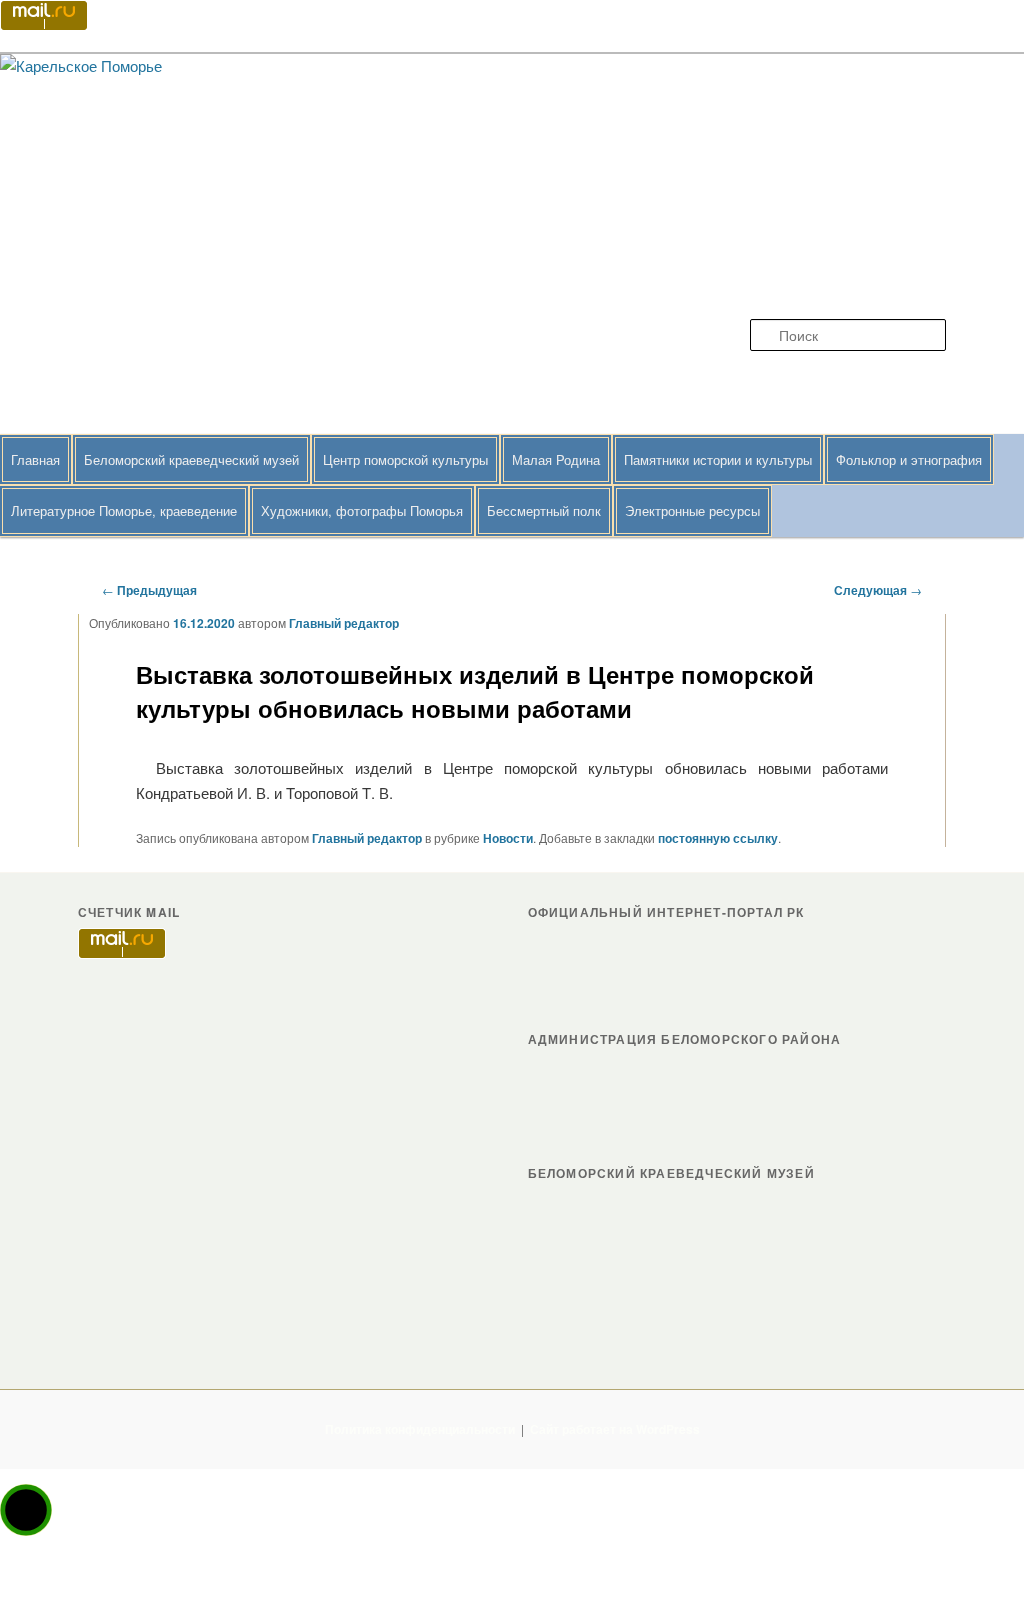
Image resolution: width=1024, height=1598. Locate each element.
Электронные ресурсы (692, 510)
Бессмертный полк (544, 510)
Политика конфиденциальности (420, 1429)
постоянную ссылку (718, 838)
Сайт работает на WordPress (615, 1429)
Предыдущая (149, 590)
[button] (26, 1510)
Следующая (878, 590)
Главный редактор (344, 623)
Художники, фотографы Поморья (362, 510)
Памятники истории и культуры (718, 459)
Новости (508, 838)
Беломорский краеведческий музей (191, 459)
